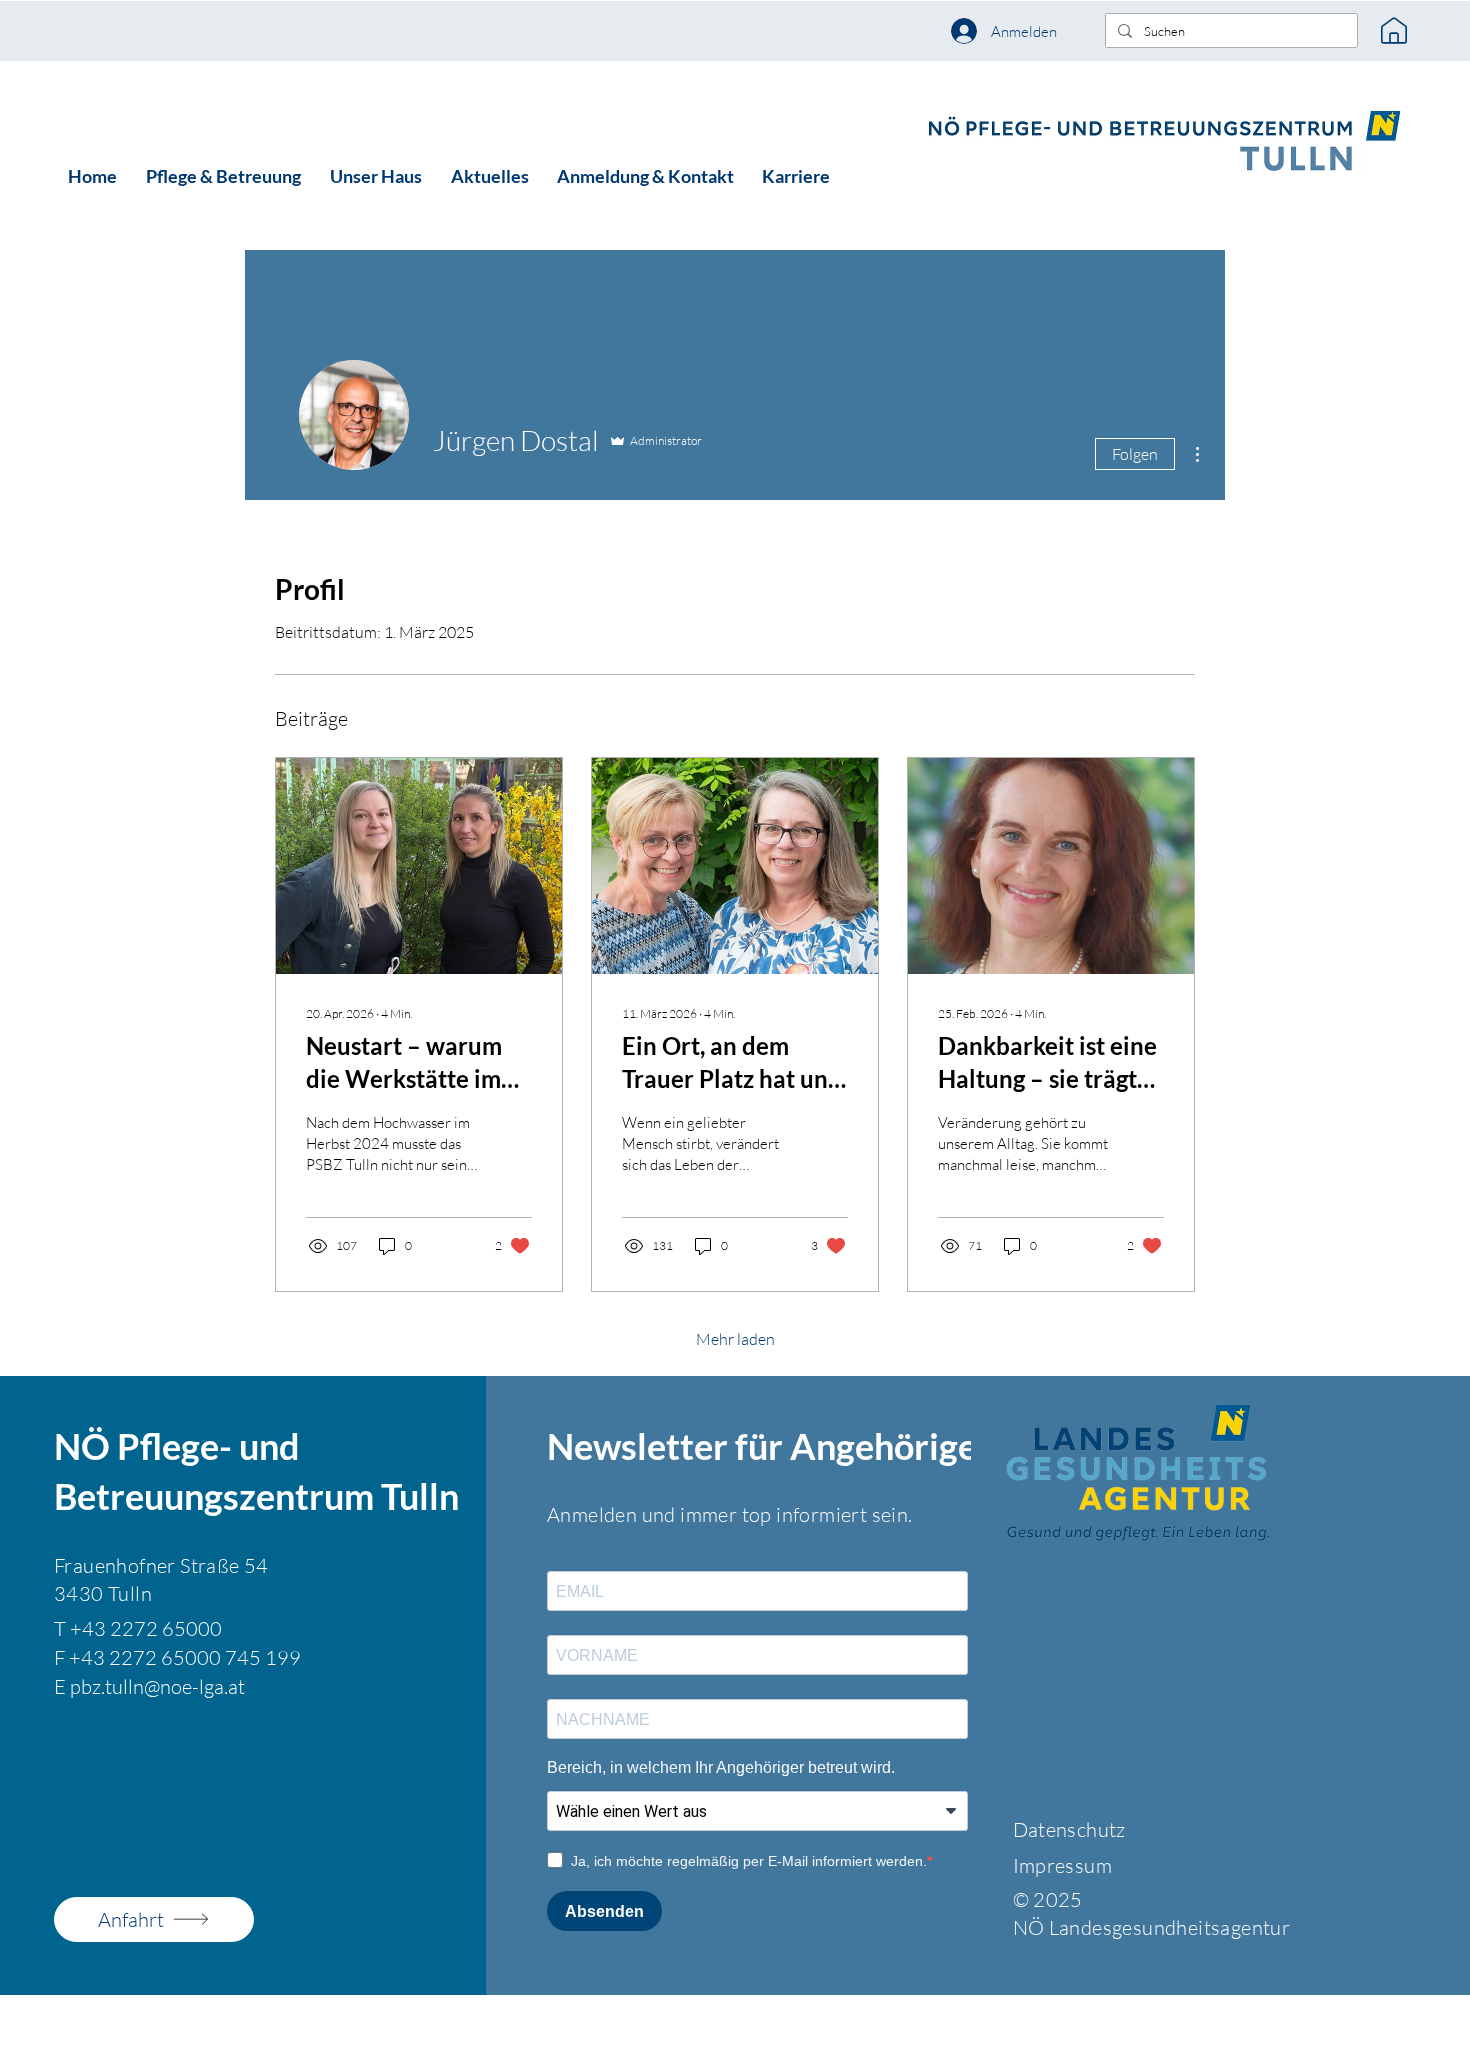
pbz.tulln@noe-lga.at (157, 1686)
